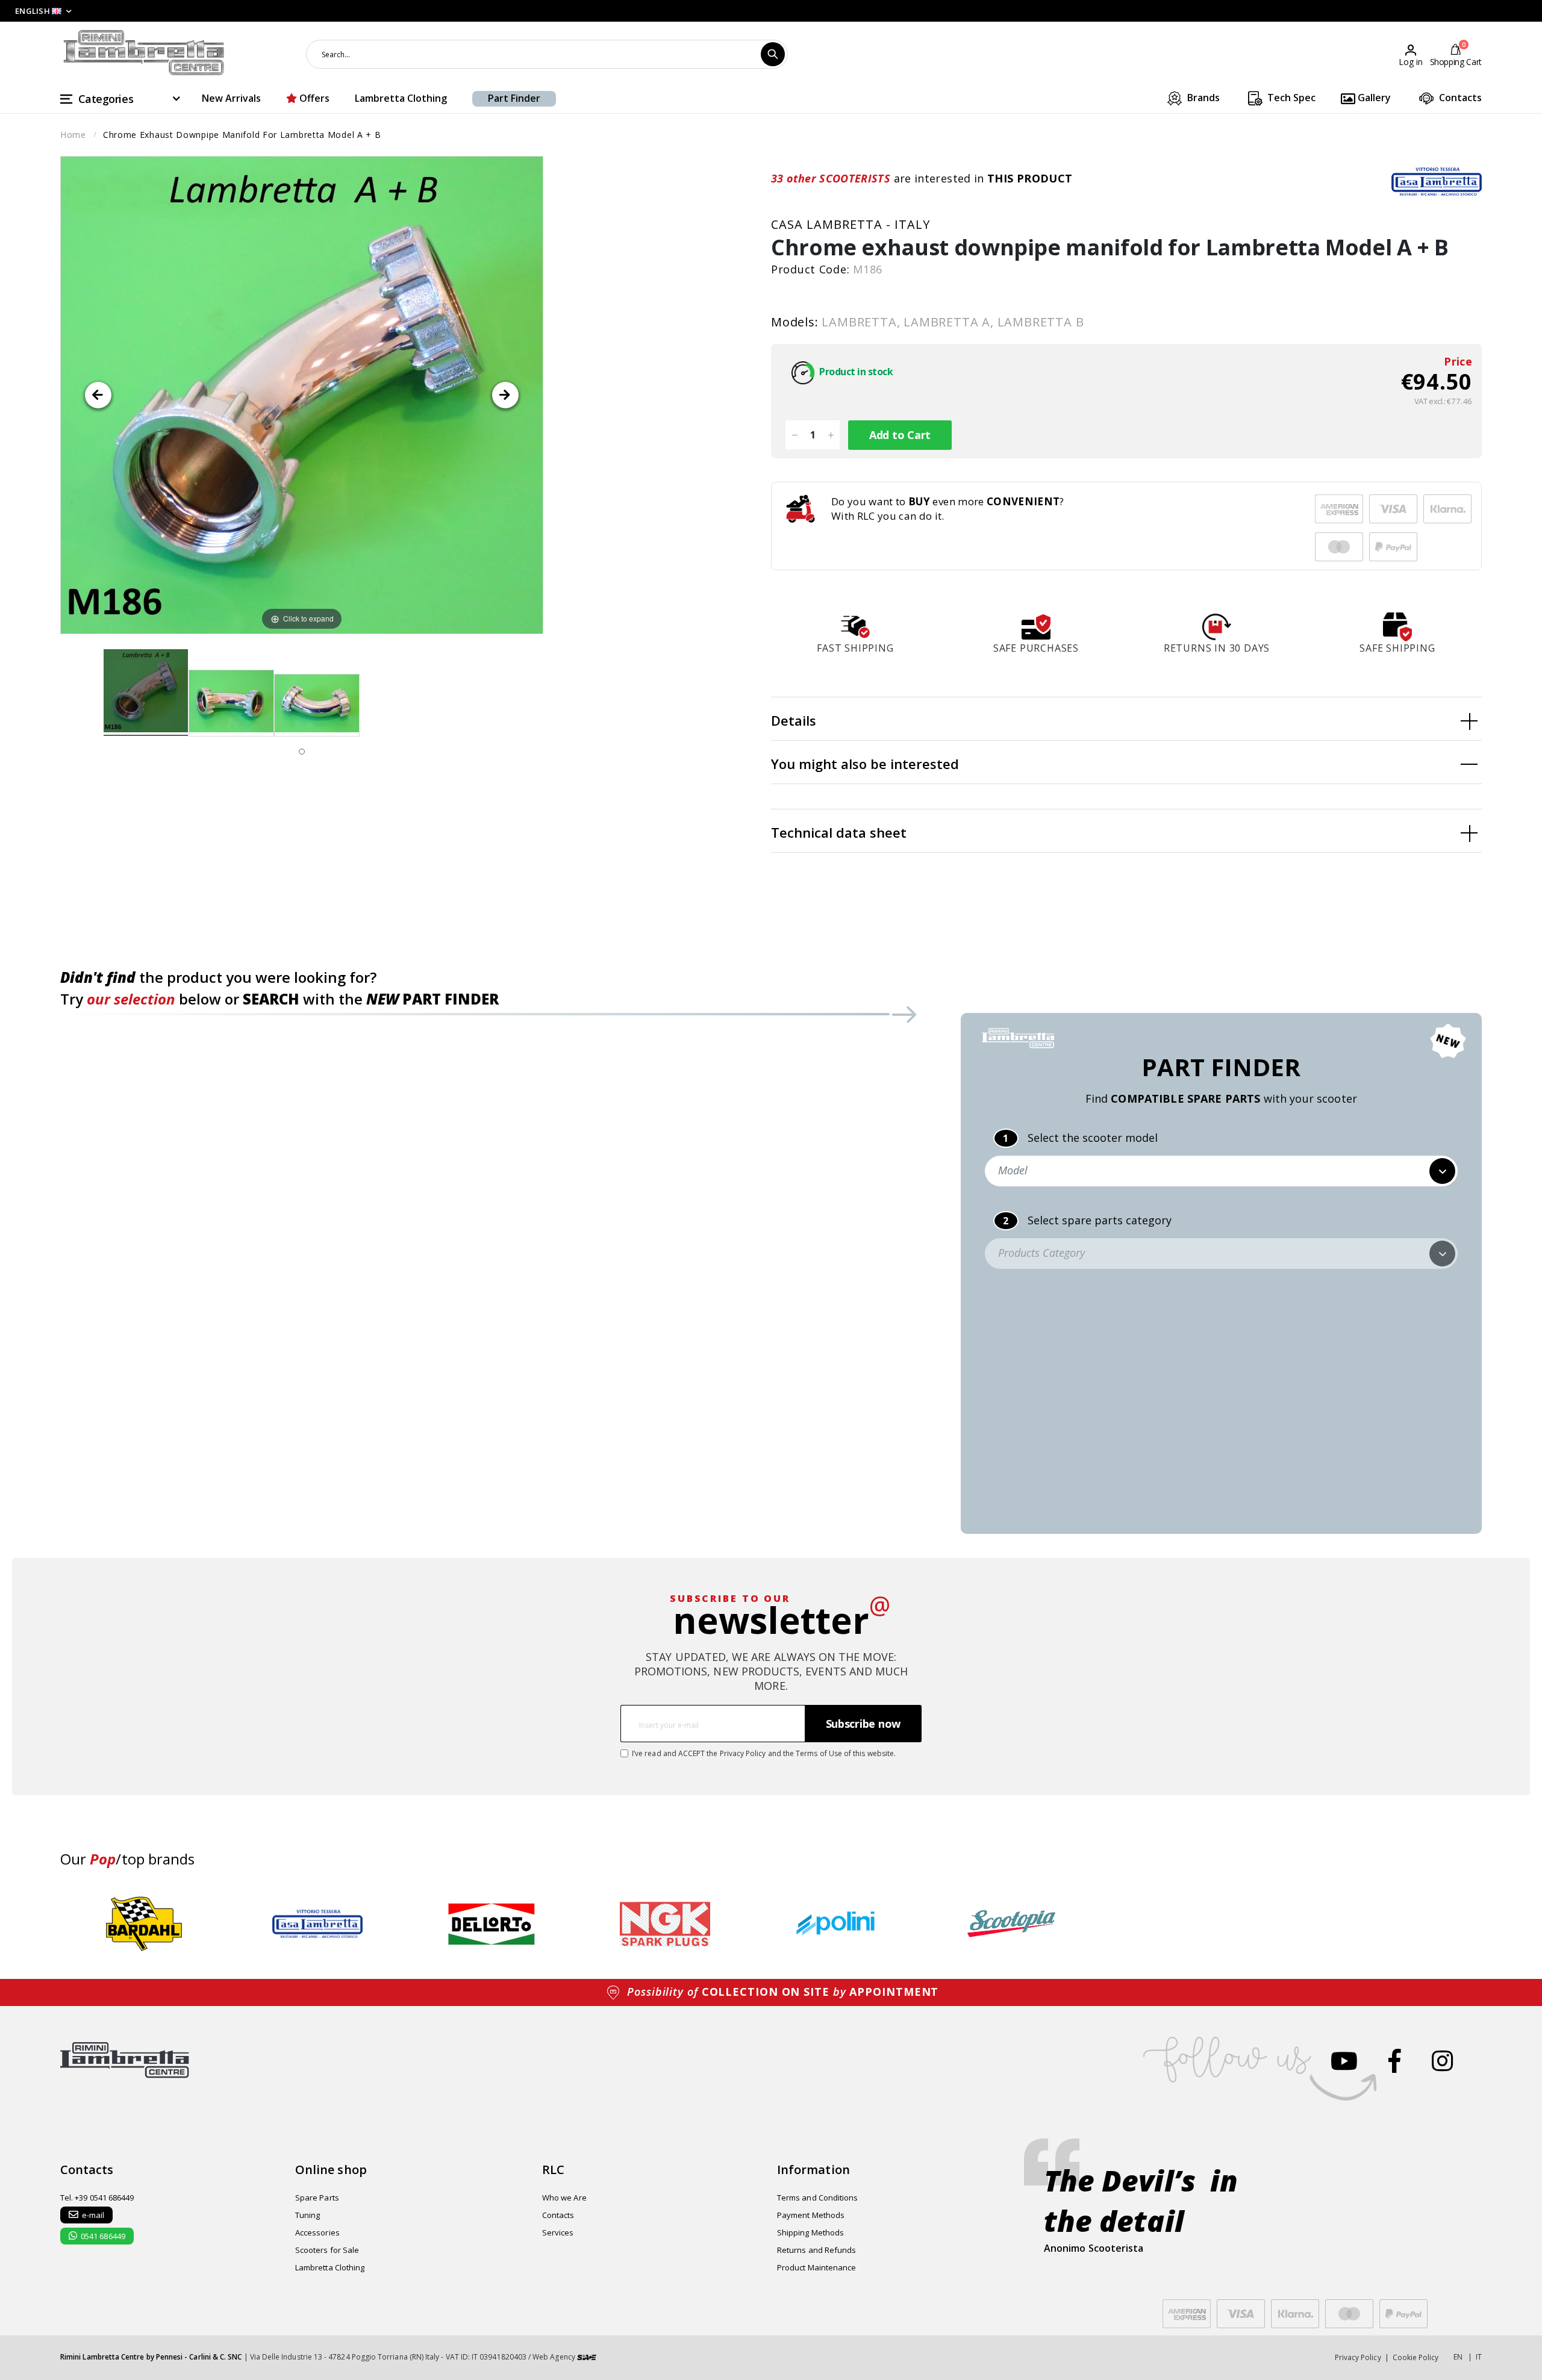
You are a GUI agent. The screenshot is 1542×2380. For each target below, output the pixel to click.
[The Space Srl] (587, 2357)
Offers (313, 98)
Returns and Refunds (816, 2250)
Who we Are (564, 2198)
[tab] (1126, 719)
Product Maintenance (816, 2267)
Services (558, 2232)
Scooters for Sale (327, 2250)
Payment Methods (811, 2215)
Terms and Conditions (817, 2198)
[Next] (505, 395)
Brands (1202, 98)
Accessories (317, 2232)
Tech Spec (1290, 98)
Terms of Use (819, 1753)
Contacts (1459, 98)
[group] (144, 1924)
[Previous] (98, 395)
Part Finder (514, 98)
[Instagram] (1442, 2061)
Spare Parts (317, 2198)
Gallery (1373, 98)
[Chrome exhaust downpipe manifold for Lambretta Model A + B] (146, 693)
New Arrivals (231, 98)
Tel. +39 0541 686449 (97, 2198)
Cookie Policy (1416, 2357)
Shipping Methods (810, 2232)
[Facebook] (1395, 2061)
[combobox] (547, 54)
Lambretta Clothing (401, 98)
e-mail (93, 2215)
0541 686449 (103, 2236)
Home (73, 135)
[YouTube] (1344, 2061)
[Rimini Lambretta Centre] (144, 53)
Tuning (307, 2215)
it (1479, 2357)
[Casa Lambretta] (1437, 181)
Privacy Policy (743, 1753)
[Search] (773, 54)
